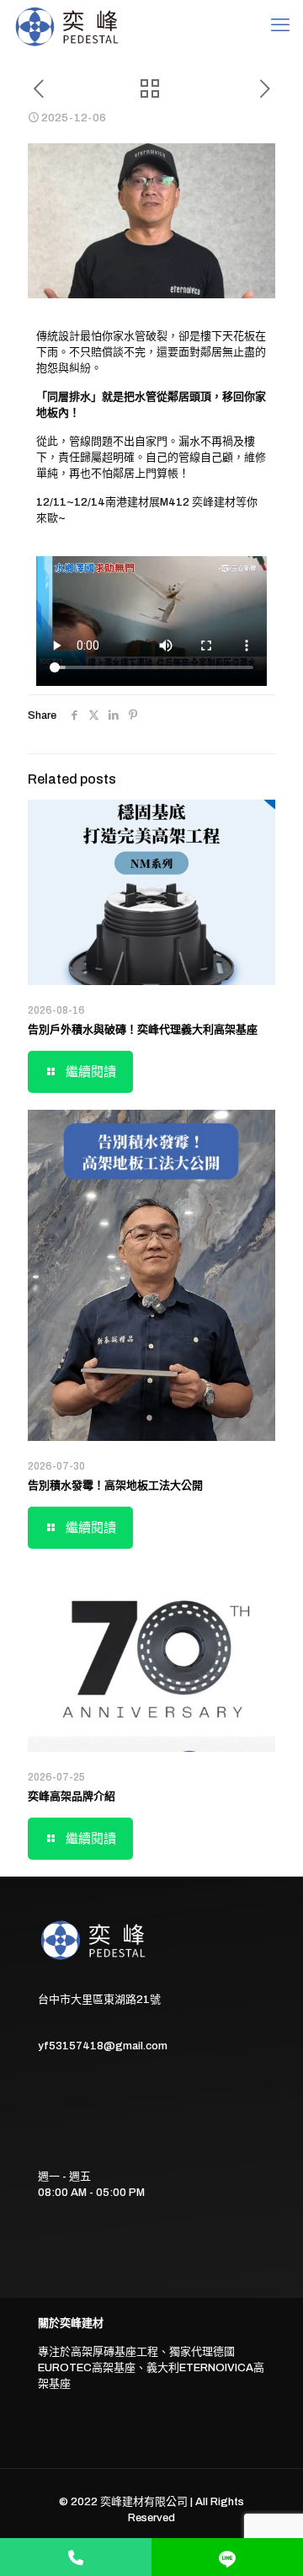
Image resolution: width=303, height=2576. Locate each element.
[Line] (227, 2557)
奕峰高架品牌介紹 (72, 1797)
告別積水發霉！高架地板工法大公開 (115, 1486)
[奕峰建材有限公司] (69, 25)
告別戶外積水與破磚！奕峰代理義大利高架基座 (143, 1030)
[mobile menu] (280, 25)
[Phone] (76, 2557)
